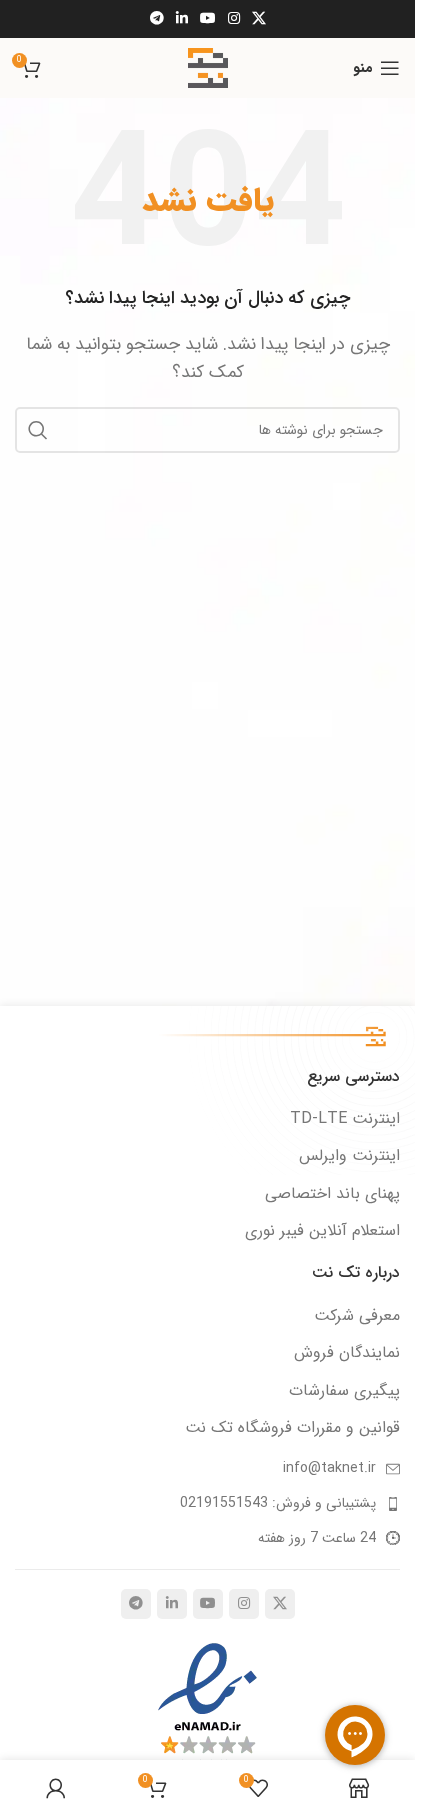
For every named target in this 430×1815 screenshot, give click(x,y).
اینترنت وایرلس (349, 1156)
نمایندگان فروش (347, 1353)
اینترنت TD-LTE (345, 1119)
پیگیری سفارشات (344, 1391)
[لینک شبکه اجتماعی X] (259, 19)
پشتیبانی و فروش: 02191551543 (278, 1503)
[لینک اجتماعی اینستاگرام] (234, 19)
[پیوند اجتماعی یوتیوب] (208, 19)
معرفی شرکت (357, 1316)
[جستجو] (38, 430)
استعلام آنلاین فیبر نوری (322, 1231)
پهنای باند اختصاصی (332, 1194)
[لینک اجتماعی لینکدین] (182, 19)
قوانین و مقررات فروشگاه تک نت (292, 1428)
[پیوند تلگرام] (157, 19)
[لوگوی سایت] (208, 67)
